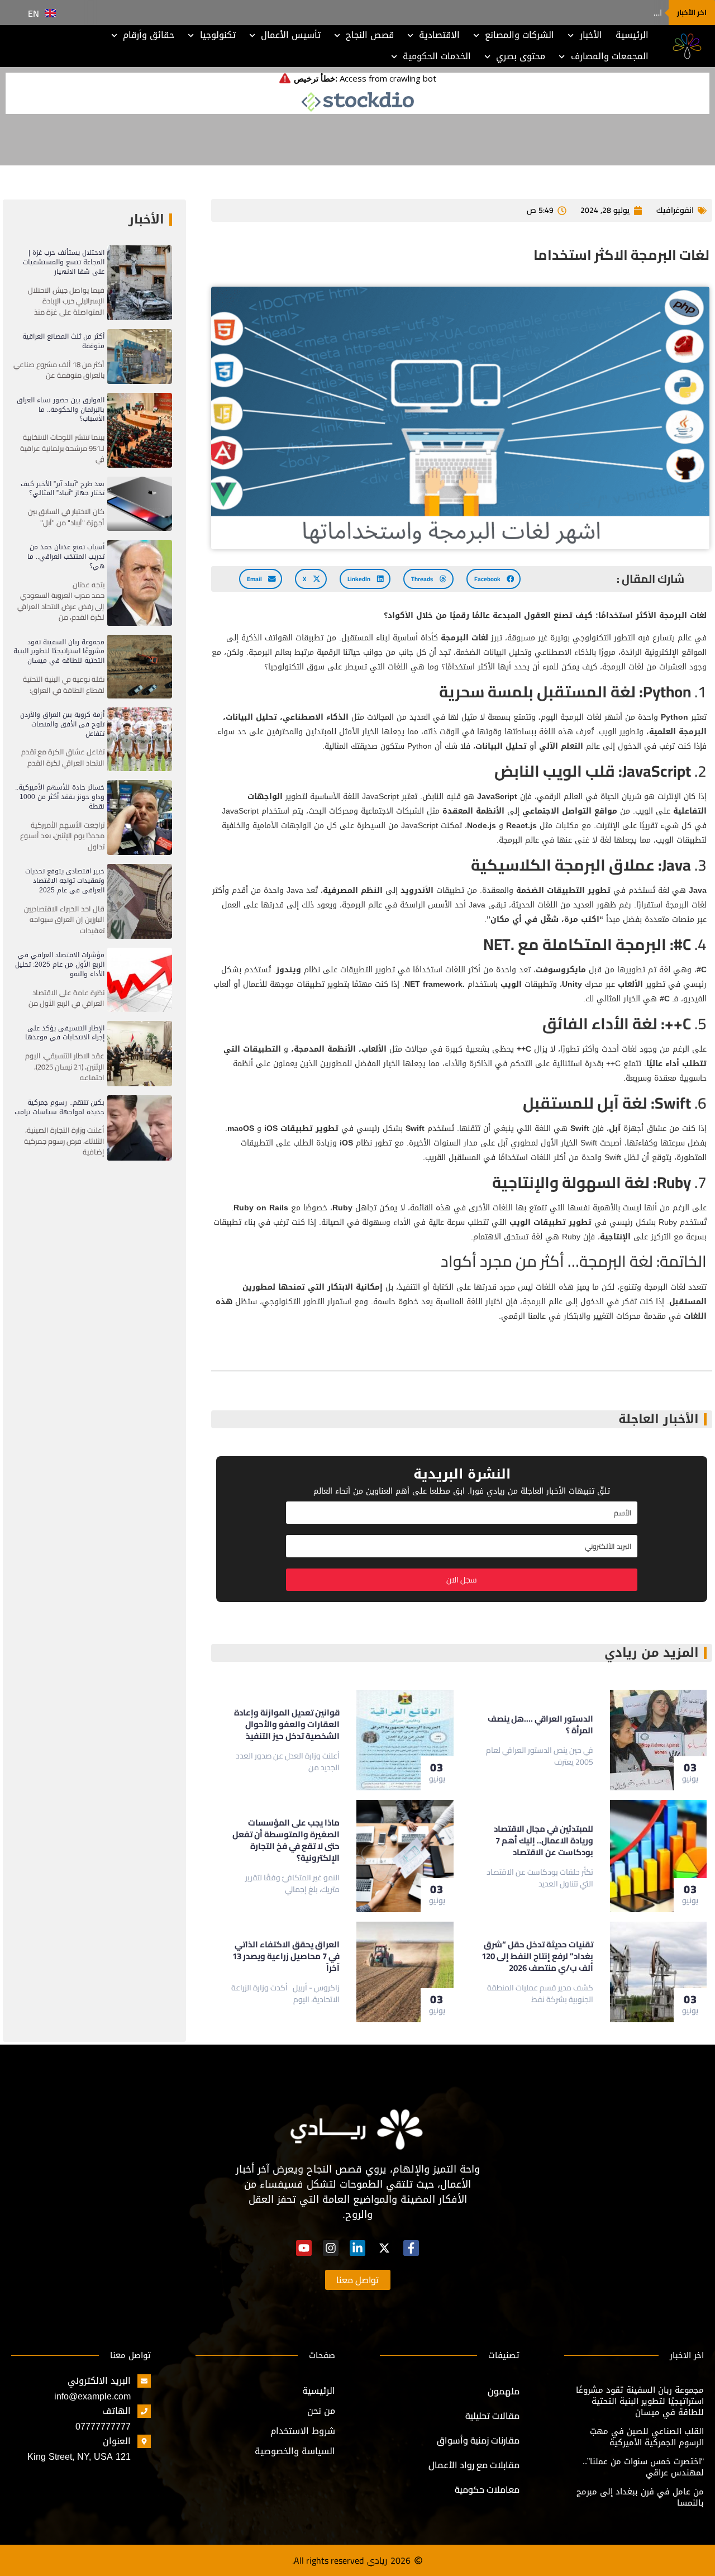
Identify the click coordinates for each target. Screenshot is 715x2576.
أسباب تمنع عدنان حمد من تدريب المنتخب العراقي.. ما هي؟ (66, 557)
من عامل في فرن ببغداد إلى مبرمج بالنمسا (640, 2497)
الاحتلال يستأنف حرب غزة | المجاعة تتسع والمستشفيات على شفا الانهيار (64, 262)
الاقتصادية (439, 35)
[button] (494, 579)
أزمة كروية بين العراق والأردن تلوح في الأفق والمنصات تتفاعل (62, 724)
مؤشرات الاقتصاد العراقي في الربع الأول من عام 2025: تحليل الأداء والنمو (60, 964)
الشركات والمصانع (519, 35)
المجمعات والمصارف (610, 56)
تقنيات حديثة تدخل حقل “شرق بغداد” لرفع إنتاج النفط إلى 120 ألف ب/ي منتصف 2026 (537, 1956)
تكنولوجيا (218, 35)
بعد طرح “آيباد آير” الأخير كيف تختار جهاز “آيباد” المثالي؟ (63, 489)
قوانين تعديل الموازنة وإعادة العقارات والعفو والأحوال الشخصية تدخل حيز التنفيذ (287, 1724)
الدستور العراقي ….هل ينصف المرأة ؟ (599, 13)
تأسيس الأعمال (291, 35)
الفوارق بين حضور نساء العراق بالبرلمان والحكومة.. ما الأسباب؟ (61, 410)
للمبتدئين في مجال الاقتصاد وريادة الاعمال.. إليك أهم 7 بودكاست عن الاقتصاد (544, 1840)
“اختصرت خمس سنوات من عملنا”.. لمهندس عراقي (643, 2467)
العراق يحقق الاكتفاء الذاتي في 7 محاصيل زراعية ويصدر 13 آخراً (286, 1956)
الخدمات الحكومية (437, 56)
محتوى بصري (521, 56)
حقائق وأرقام (149, 35)
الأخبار (591, 35)
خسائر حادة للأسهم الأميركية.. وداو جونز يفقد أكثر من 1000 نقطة (60, 797)
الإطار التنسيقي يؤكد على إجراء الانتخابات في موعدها (65, 1033)
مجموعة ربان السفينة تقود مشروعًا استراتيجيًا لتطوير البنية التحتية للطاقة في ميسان (59, 652)
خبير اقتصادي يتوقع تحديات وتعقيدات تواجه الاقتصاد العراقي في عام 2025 (65, 881)
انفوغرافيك (675, 210)
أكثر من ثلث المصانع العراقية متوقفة (63, 341)
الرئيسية (632, 35)
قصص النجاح (370, 35)
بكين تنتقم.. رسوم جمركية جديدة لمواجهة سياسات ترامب (59, 1107)
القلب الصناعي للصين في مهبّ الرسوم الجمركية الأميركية (647, 2437)
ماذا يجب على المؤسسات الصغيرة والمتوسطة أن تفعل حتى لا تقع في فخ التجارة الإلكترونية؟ (286, 1840)
